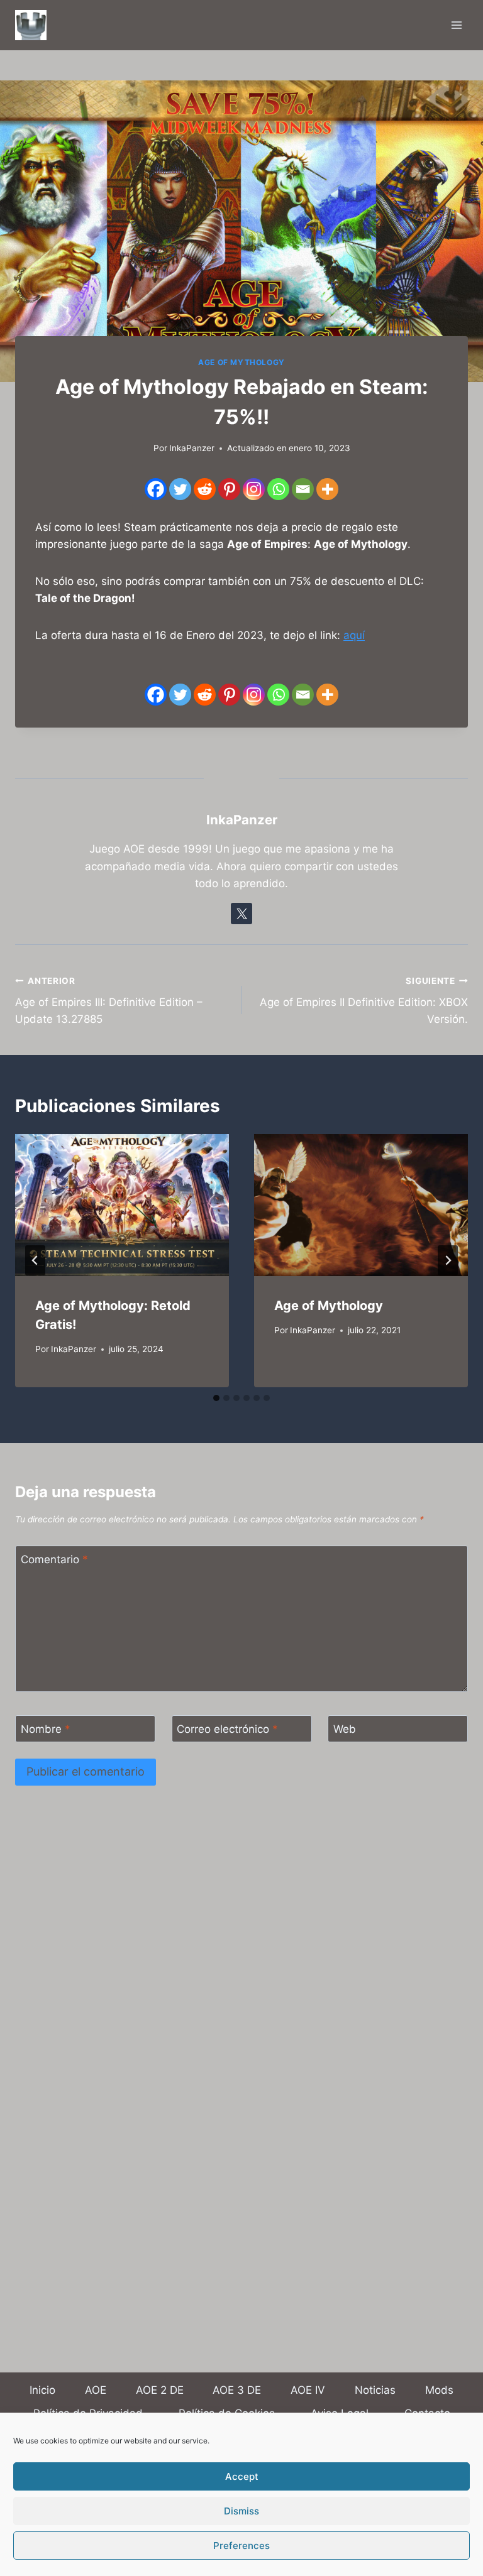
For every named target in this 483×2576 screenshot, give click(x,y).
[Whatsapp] (278, 489)
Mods (439, 2390)
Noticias (375, 2390)
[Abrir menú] (456, 25)
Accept (242, 2476)
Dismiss (241, 2511)
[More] (327, 489)
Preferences (241, 2546)
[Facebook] (156, 489)
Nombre (46, 1729)
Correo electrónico (227, 1729)
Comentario (54, 1559)
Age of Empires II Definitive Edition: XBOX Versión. (364, 1001)
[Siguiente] (448, 1260)
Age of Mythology (241, 362)
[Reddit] (205, 489)
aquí (354, 635)
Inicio (42, 2390)
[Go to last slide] (35, 1260)
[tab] (216, 1398)
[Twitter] (180, 489)
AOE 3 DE (237, 2390)
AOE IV (308, 2390)
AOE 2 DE (160, 2390)
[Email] (303, 489)
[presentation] (122, 1205)
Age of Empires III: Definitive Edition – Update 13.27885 (109, 1001)
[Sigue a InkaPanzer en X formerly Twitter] (241, 914)
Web (345, 1729)
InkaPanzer (74, 1349)
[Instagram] (254, 489)
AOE (96, 2390)
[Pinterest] (229, 489)
